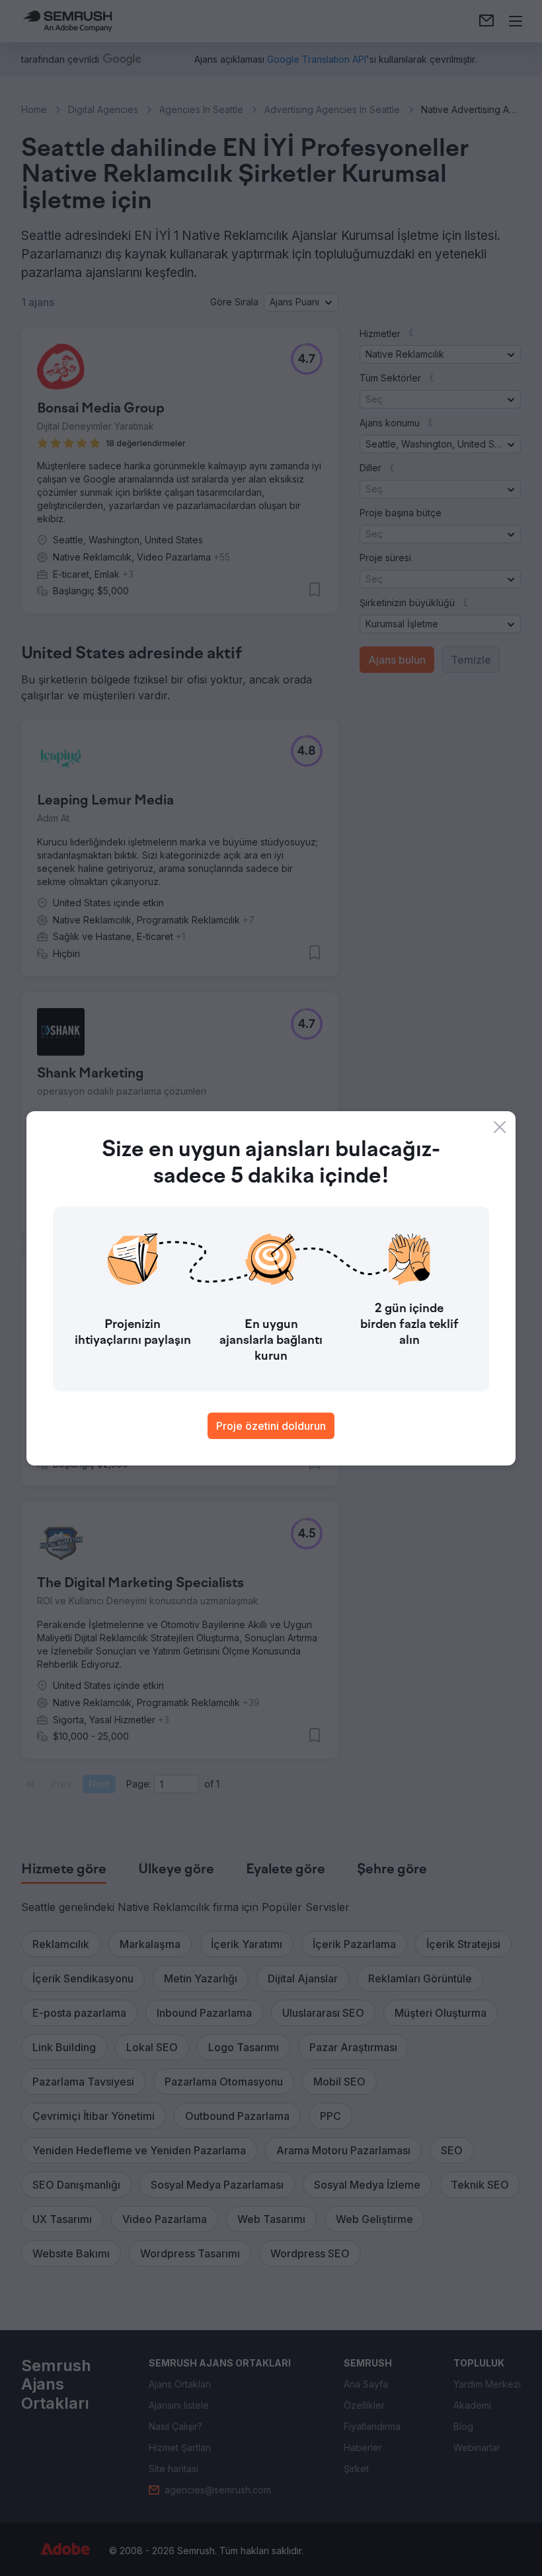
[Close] (500, 1127)
